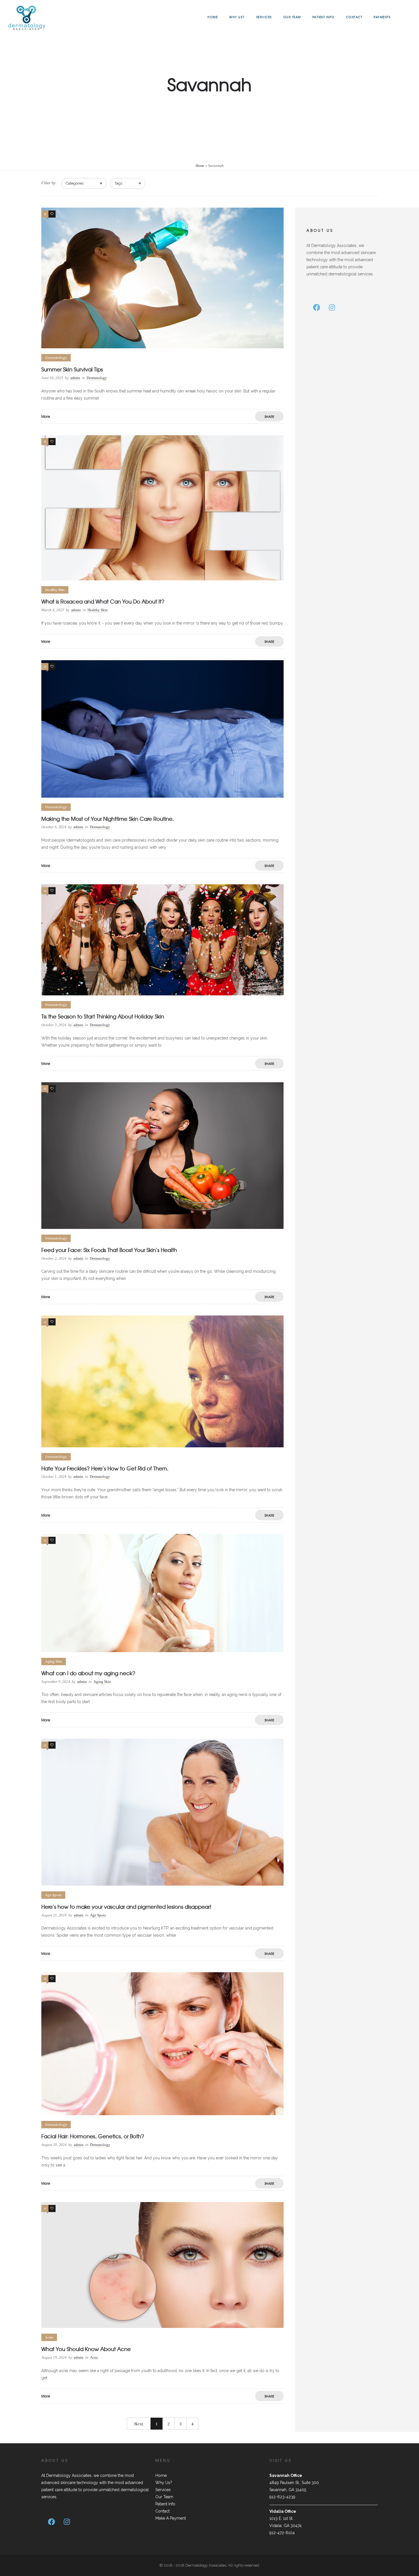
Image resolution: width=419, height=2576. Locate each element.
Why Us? (237, 17)
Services (264, 17)
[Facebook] (316, 308)
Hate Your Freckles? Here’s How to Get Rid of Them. (105, 1468)
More (46, 416)
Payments (382, 17)
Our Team (292, 17)
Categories (75, 183)
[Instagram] (332, 308)
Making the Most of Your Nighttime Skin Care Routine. (108, 819)
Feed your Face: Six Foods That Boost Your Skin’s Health (109, 1250)
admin (75, 378)
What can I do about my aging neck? (88, 1673)
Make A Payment (171, 2518)
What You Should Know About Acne (86, 2349)
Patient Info (324, 17)
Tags (118, 183)
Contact (354, 17)
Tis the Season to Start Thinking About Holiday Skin (103, 1016)
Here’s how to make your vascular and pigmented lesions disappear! (126, 1907)
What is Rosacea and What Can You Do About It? (103, 601)
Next (139, 2424)
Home (213, 17)
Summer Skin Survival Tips (72, 369)
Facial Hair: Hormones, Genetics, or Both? (93, 2136)
